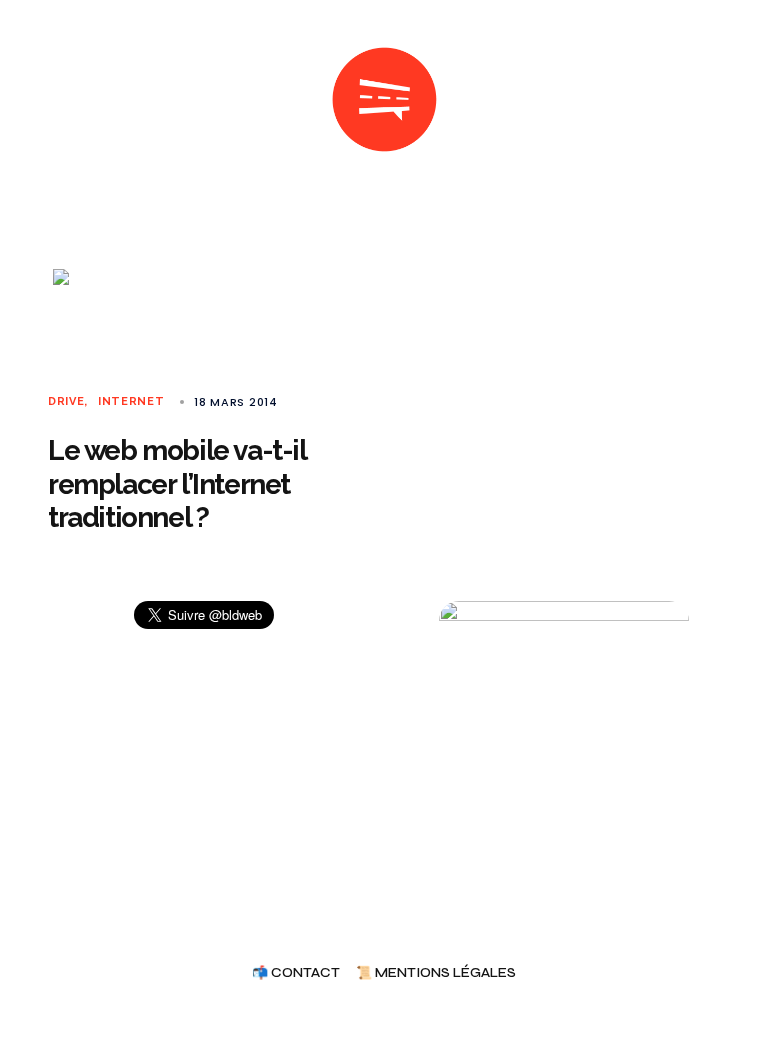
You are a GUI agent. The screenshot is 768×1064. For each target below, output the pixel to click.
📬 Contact (296, 973)
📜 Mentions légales (436, 973)
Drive (66, 401)
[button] (56, 100)
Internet (131, 401)
